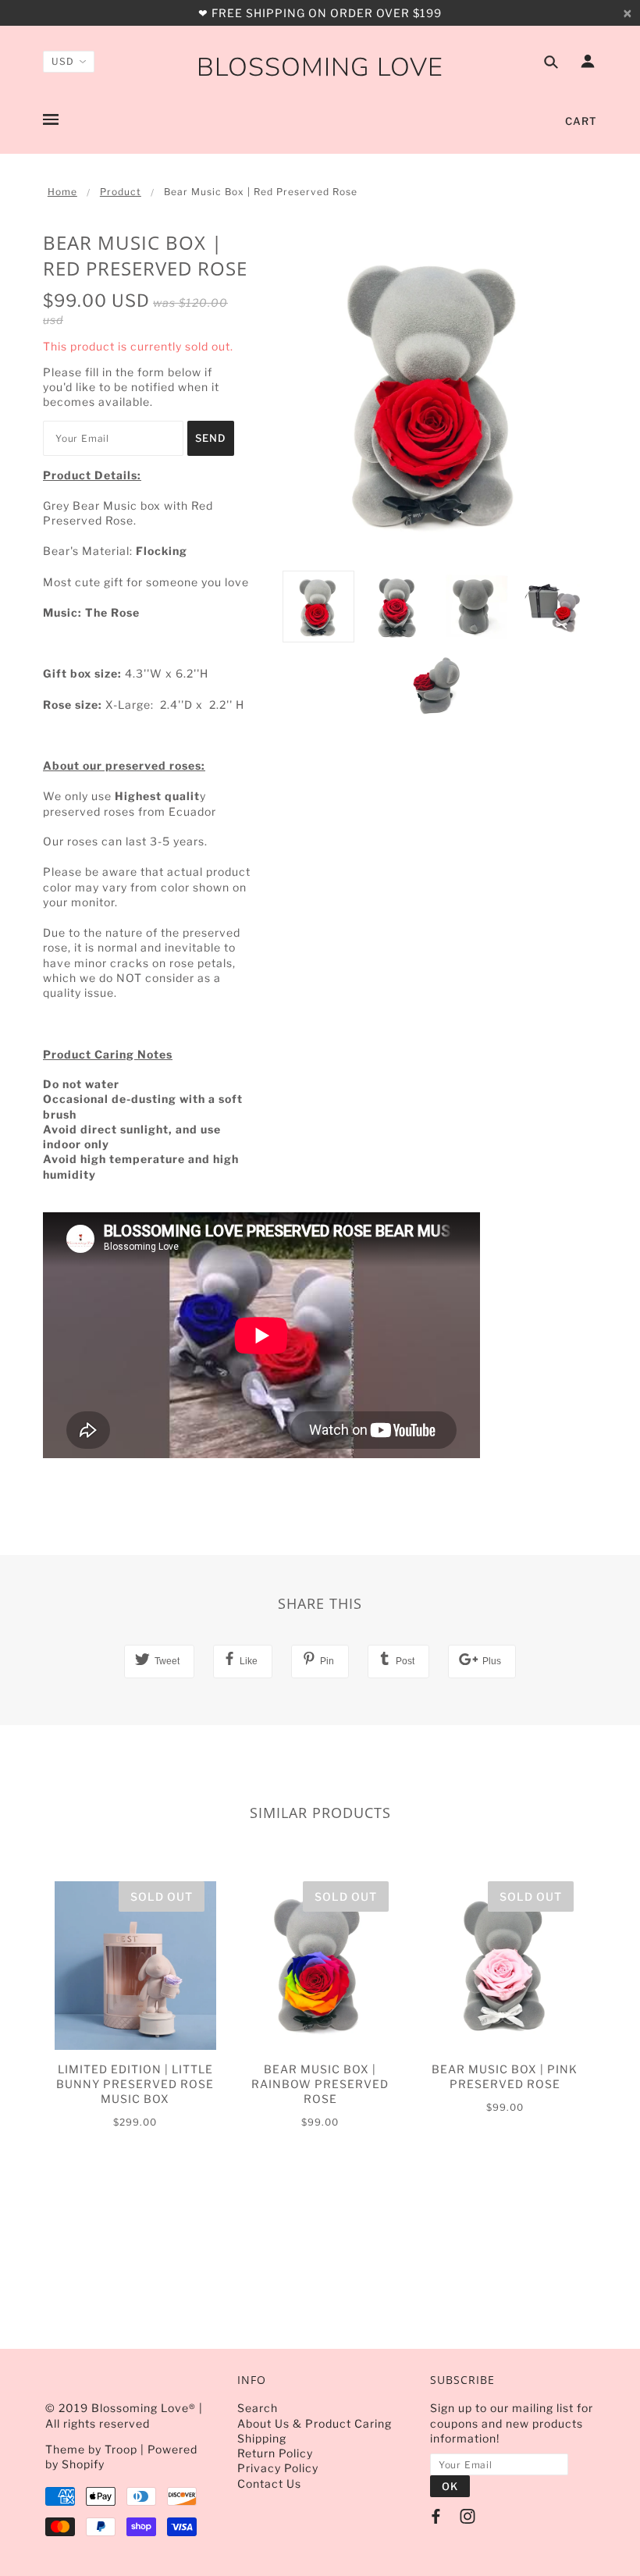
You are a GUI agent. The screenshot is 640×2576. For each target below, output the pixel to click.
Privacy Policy (278, 2468)
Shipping (262, 2438)
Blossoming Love (320, 68)
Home (62, 192)
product (121, 192)
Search (258, 2408)
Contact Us (269, 2483)
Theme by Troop (91, 2449)
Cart (581, 121)
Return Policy (275, 2453)
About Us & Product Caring (315, 2423)
